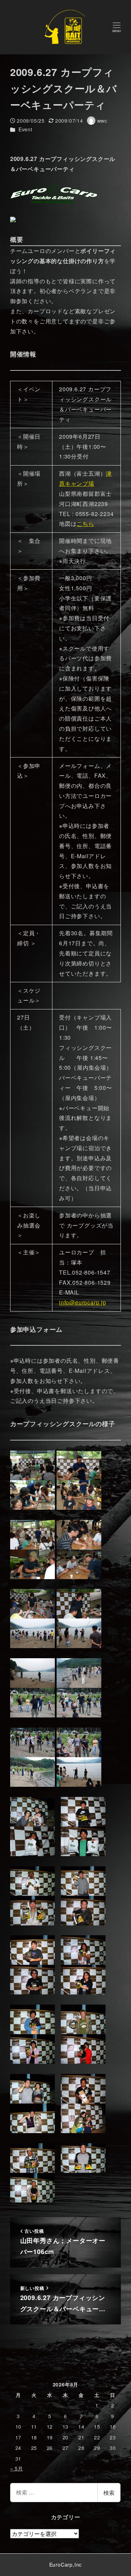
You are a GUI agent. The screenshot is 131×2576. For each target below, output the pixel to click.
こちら (85, 524)
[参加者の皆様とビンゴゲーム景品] (32, 1811)
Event (26, 129)
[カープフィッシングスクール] (32, 1464)
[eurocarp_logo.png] (54, 193)
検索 (109, 2493)
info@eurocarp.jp (83, 1302)
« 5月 (17, 2468)
